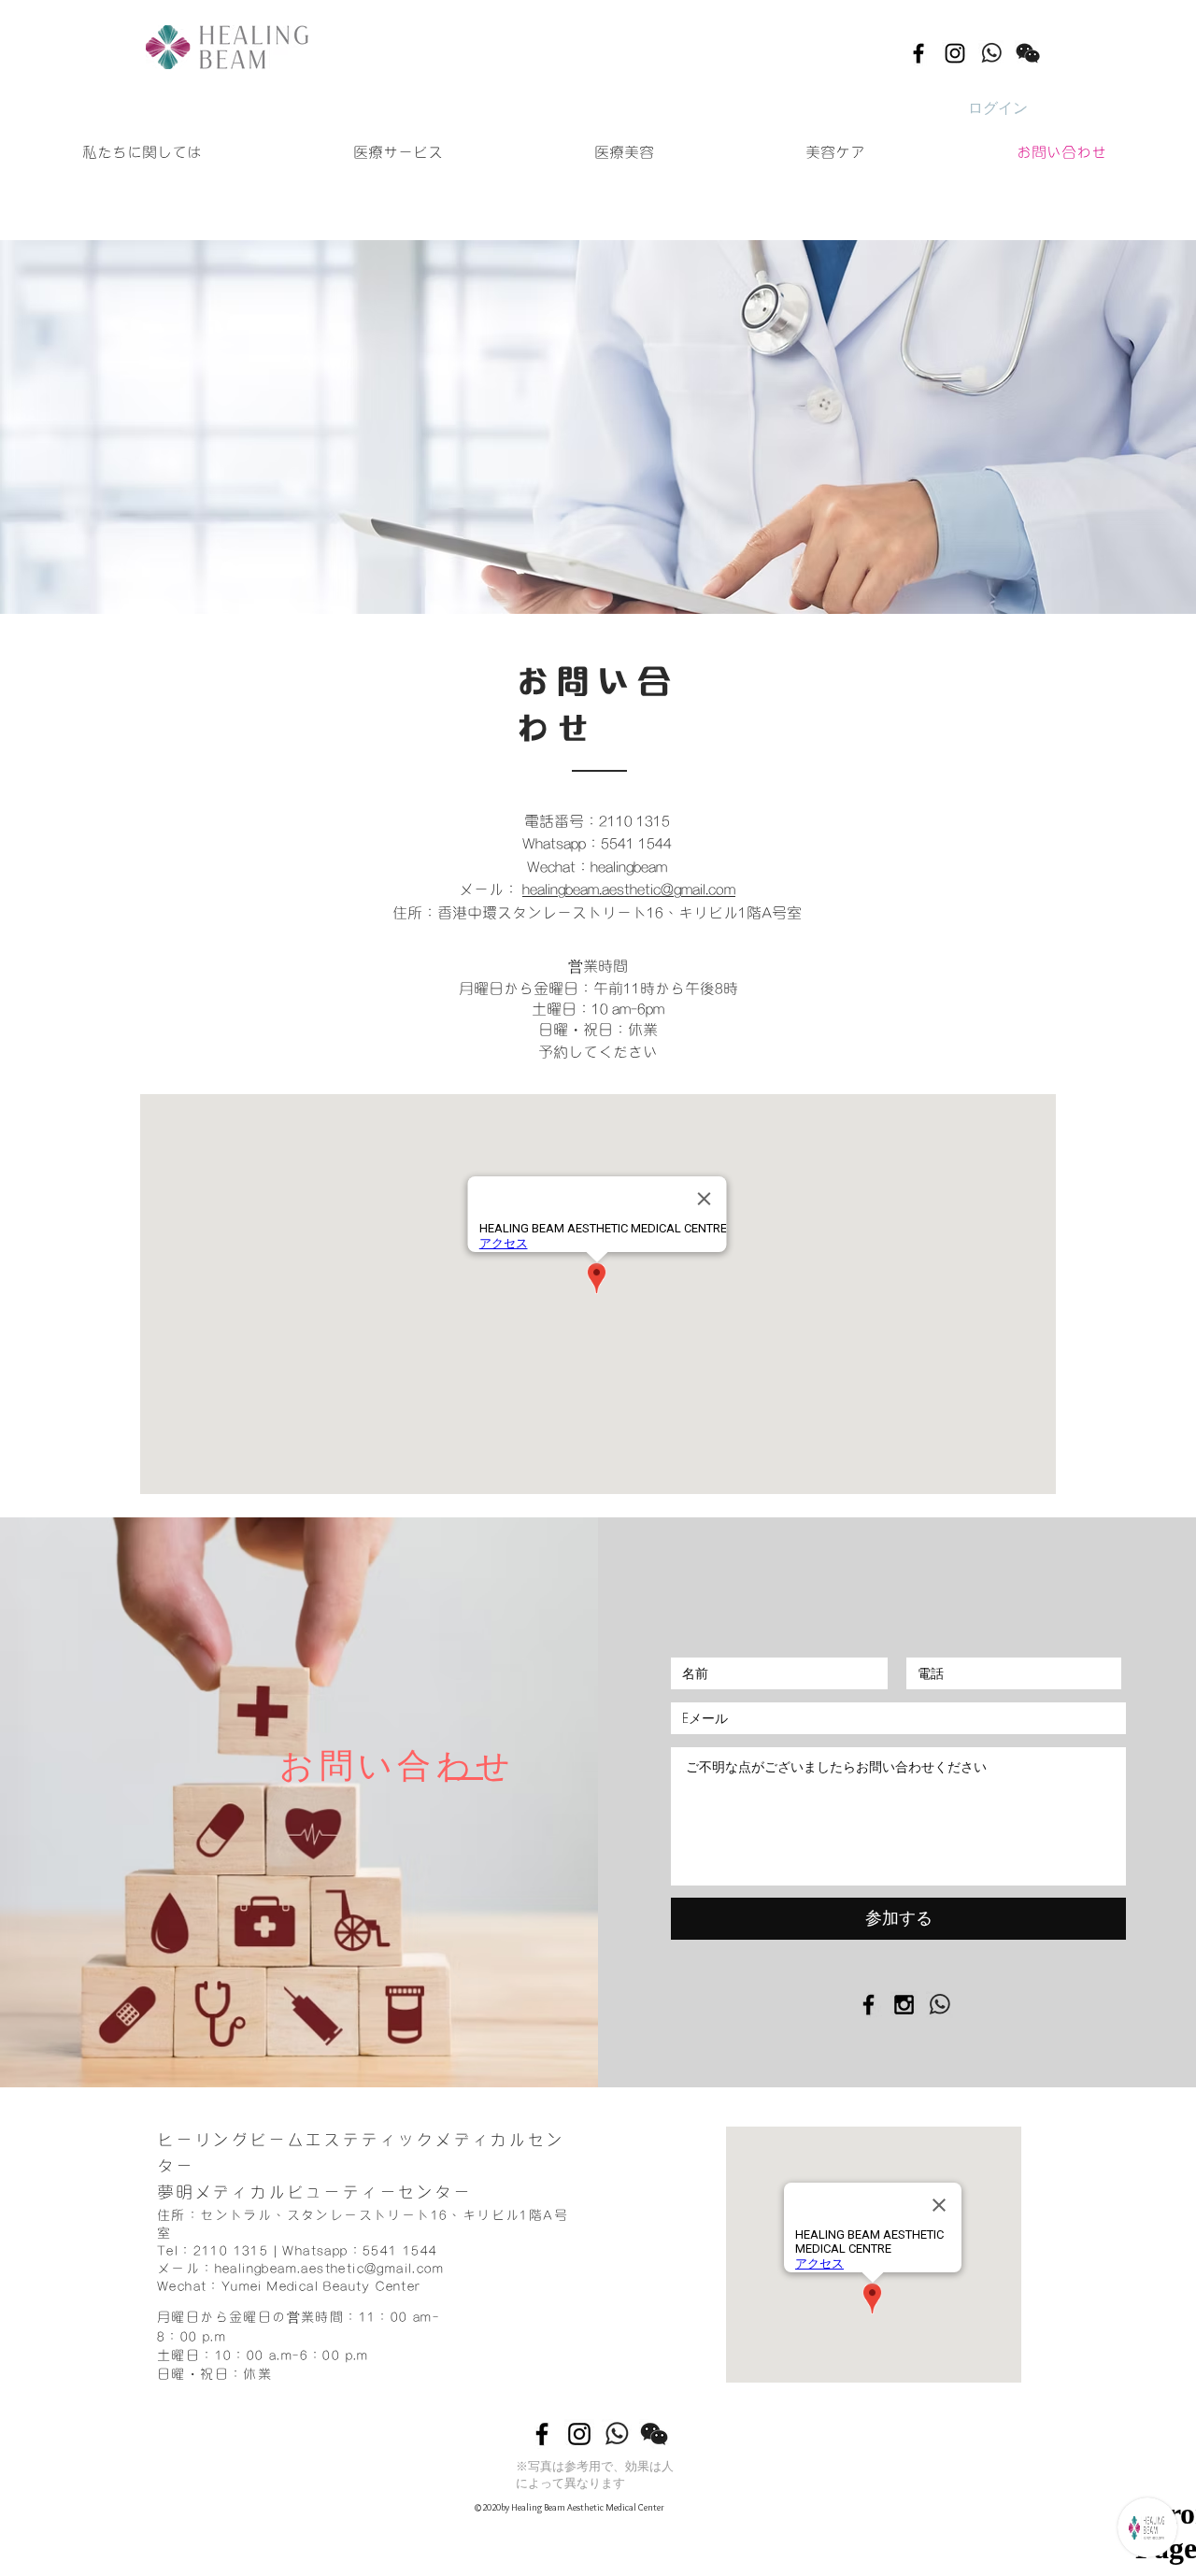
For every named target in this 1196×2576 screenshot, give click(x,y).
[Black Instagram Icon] (904, 2005)
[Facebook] (918, 53)
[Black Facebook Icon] (869, 2005)
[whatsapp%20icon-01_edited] (991, 53)
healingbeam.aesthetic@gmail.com (629, 888)
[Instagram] (955, 53)
